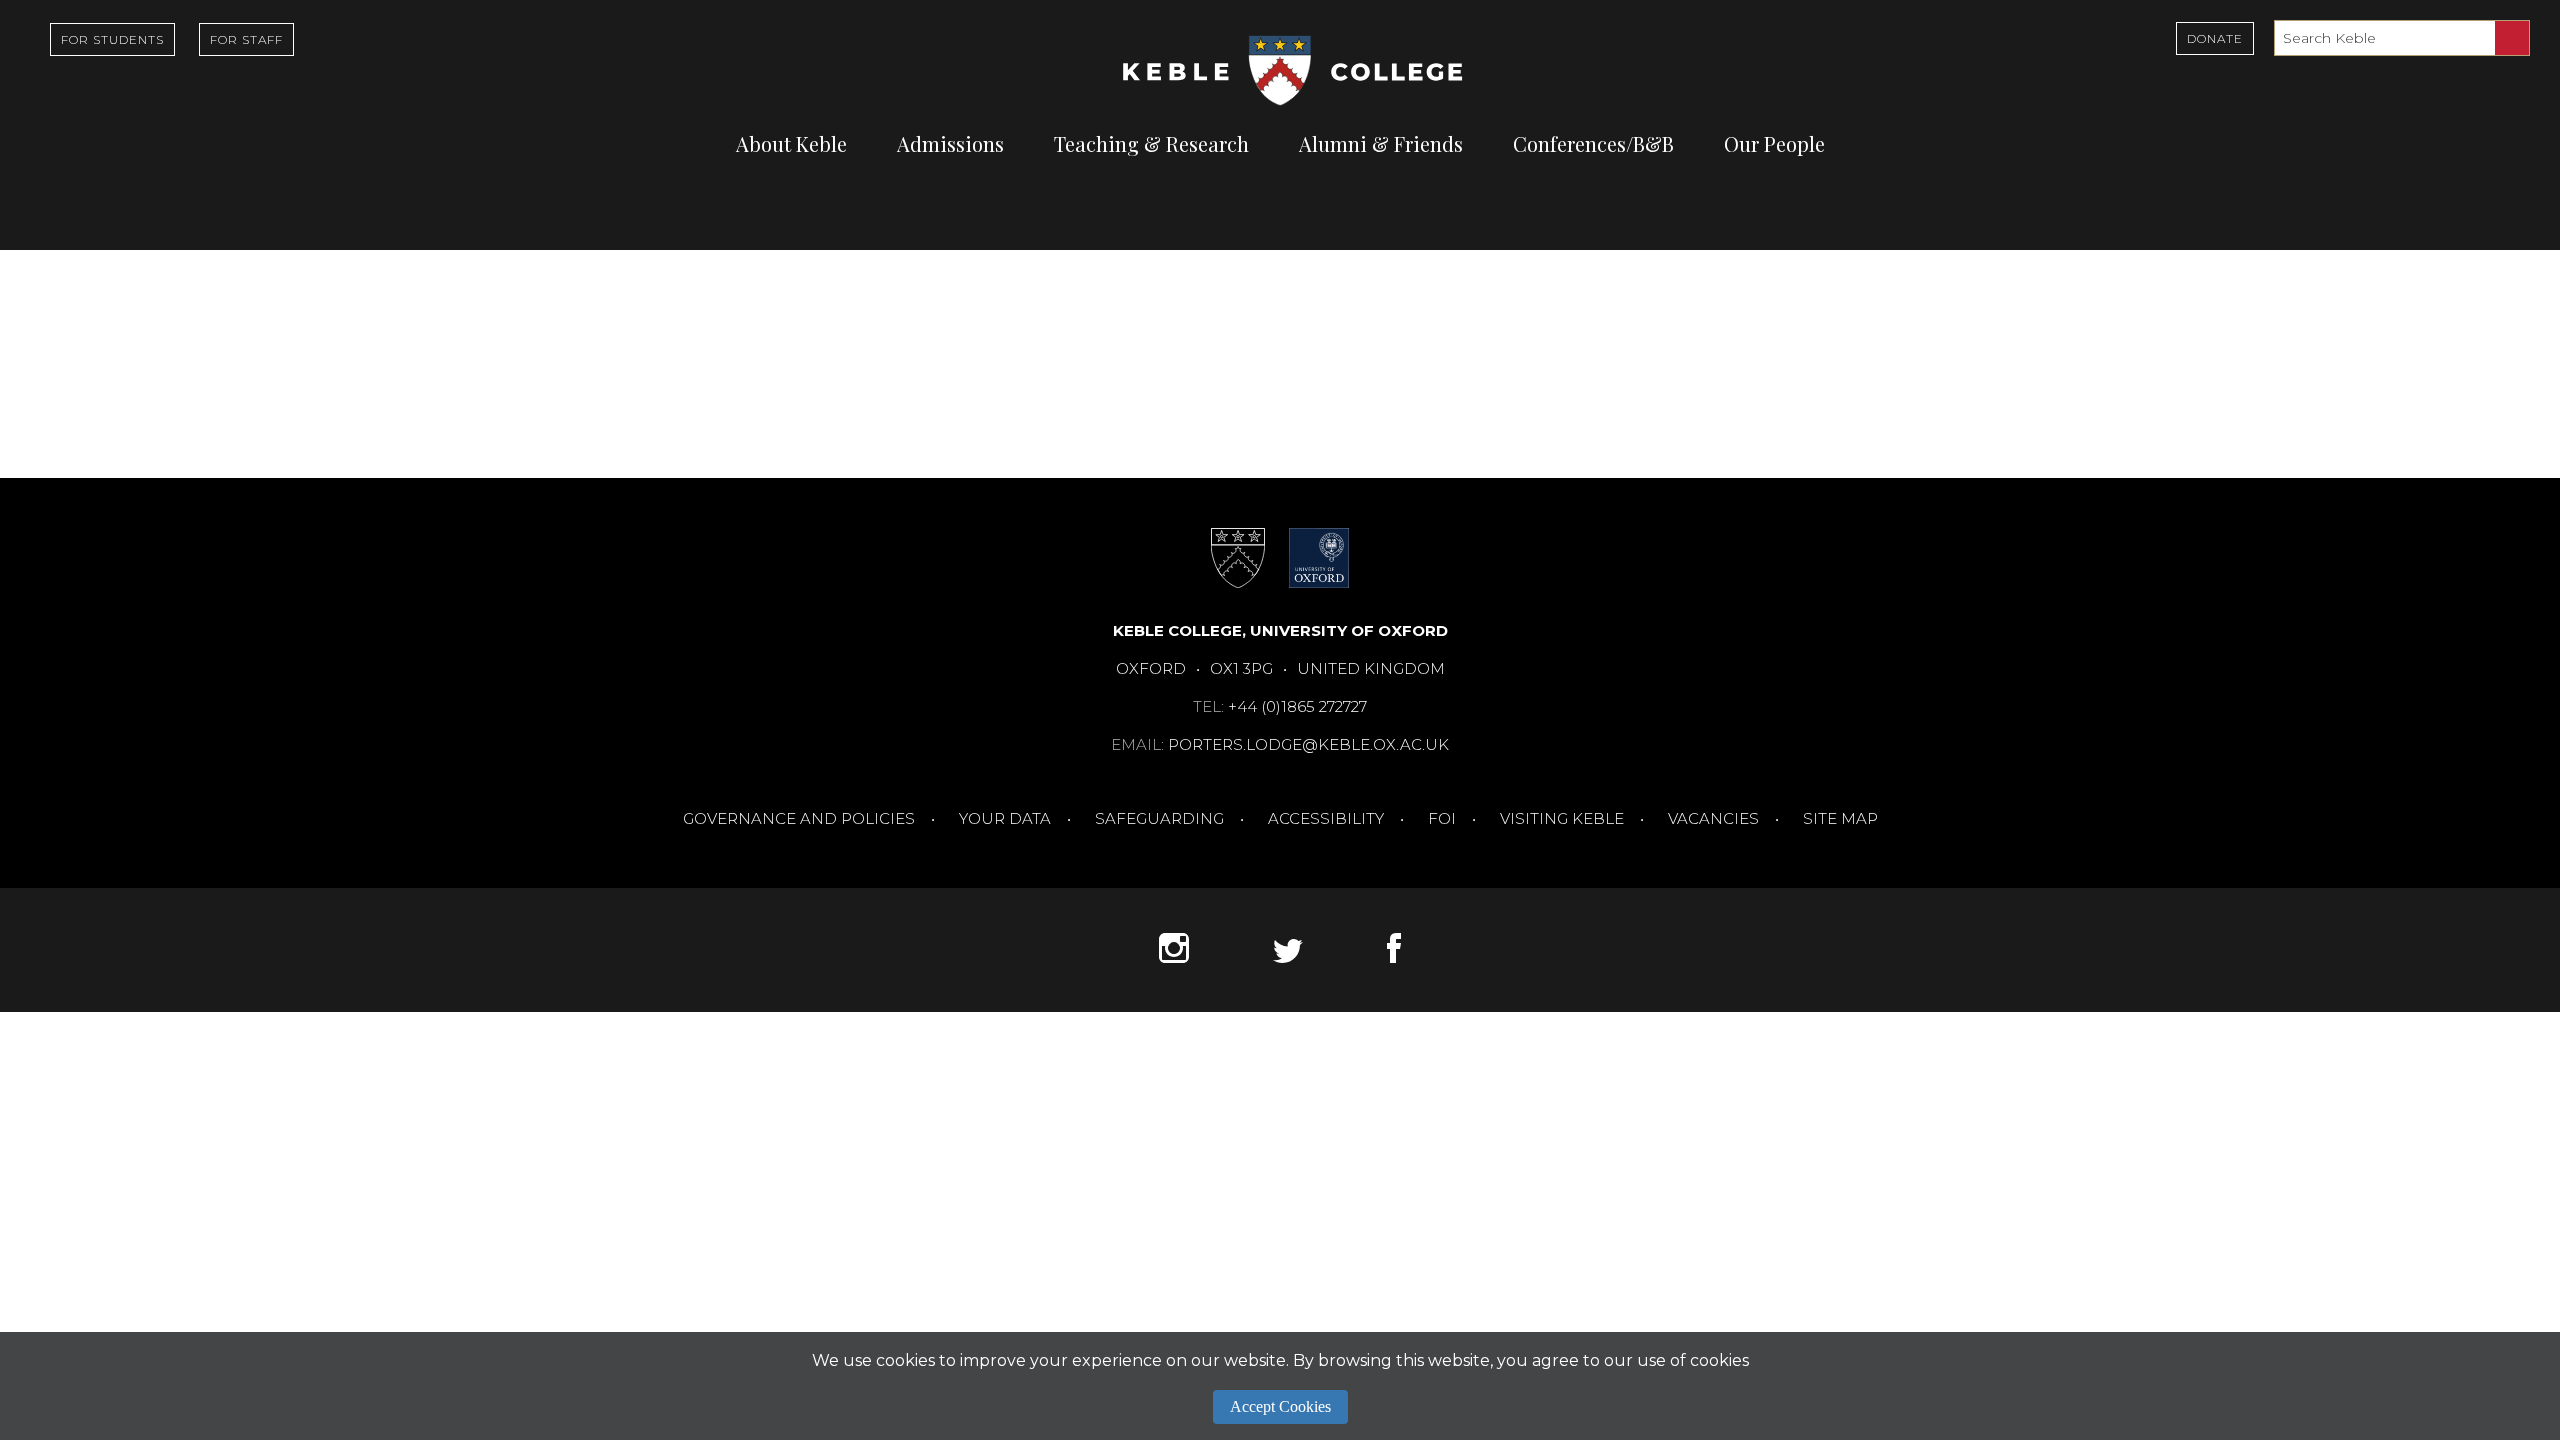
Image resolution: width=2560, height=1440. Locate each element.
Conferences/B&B (1593, 143)
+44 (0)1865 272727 (1297, 706)
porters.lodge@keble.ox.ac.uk (1308, 744)
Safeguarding (1159, 818)
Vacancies (1713, 818)
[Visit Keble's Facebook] (1394, 957)
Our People (1774, 143)
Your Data (1005, 818)
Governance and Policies (799, 818)
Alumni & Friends (1381, 143)
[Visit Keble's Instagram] (1174, 957)
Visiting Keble (1562, 818)
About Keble (791, 143)
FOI (1442, 818)
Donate (2215, 38)
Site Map (1840, 818)
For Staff (246, 39)
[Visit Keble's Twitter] (1288, 957)
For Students (112, 39)
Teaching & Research (1151, 143)
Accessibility (1326, 818)
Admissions (950, 143)
